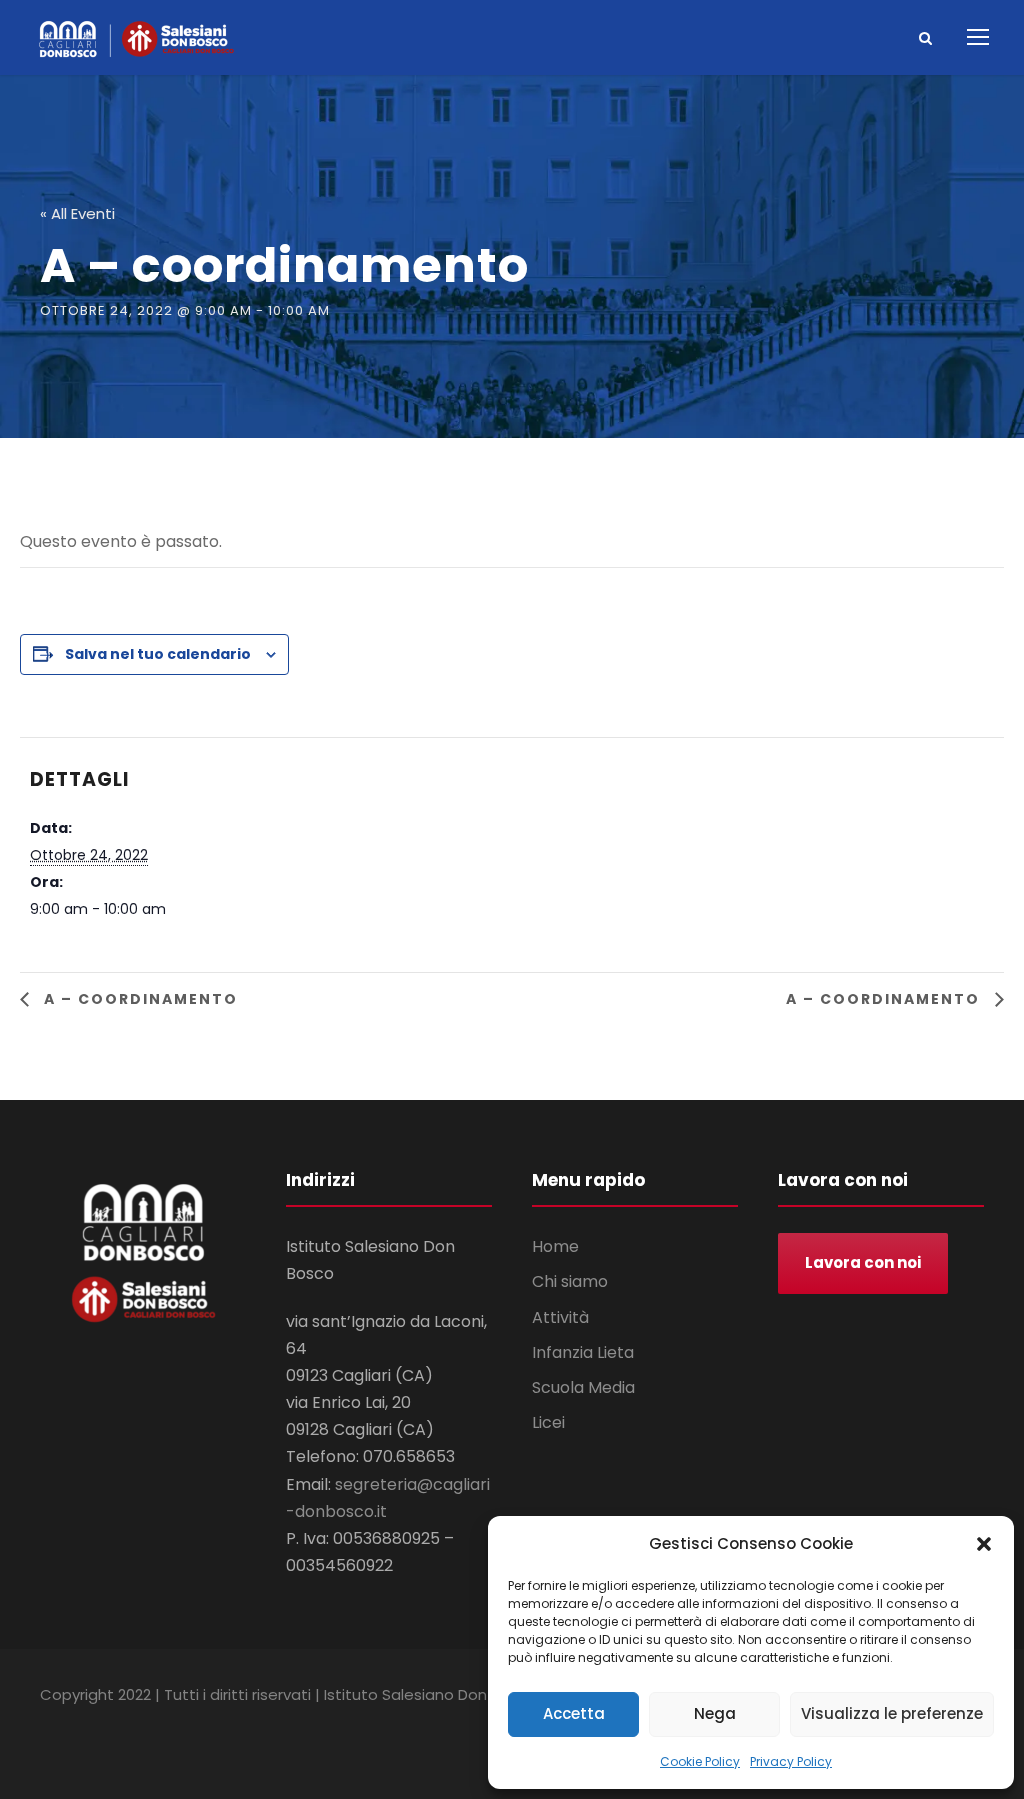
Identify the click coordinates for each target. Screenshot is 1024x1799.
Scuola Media (583, 1387)
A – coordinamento (138, 999)
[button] (984, 1544)
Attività (560, 1317)
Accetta (574, 1713)
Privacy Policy (791, 1761)
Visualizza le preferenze (892, 1713)
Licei (548, 1422)
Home (555, 1246)
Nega (715, 1713)
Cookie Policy (700, 1761)
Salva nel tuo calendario (158, 654)
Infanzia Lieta (583, 1352)
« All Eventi (77, 213)
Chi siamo (570, 1281)
